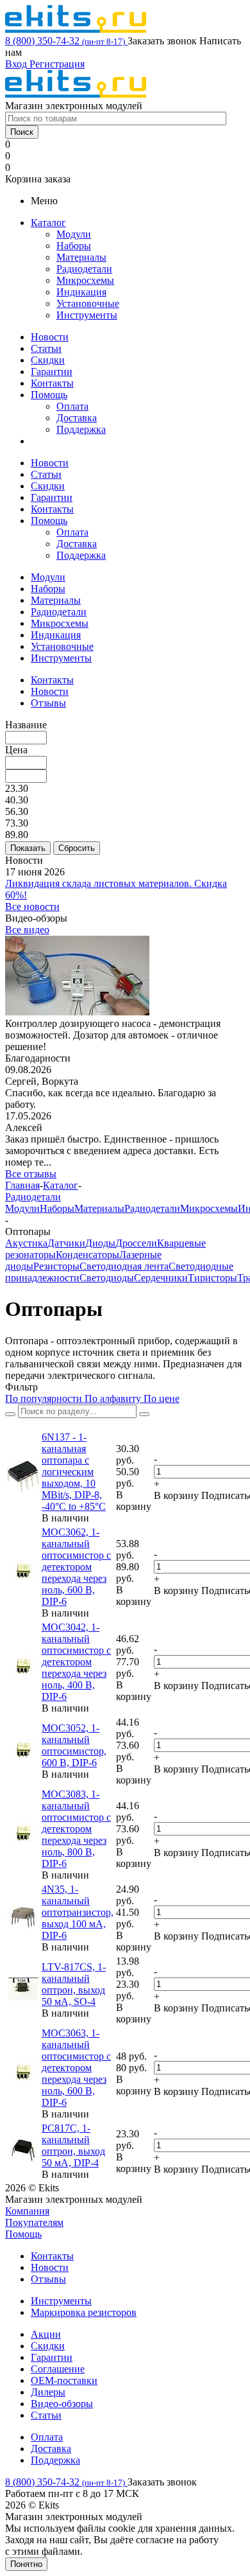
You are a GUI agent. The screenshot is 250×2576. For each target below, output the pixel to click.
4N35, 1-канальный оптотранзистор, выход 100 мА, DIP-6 (78, 1912)
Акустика (26, 1243)
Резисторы (56, 1266)
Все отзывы (31, 1174)
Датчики (66, 1243)
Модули (74, 234)
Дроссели (136, 1243)
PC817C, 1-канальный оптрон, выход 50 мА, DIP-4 (73, 2145)
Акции (46, 2334)
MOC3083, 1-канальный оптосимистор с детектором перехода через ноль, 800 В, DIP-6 (76, 1829)
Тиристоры (213, 1278)
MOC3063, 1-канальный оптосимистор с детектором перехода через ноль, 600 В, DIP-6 (76, 2068)
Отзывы (48, 2279)
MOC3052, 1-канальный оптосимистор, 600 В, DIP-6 (74, 1745)
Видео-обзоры (62, 2404)
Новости (50, 337)
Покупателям (34, 2222)
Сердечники (161, 1278)
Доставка (77, 418)
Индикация (81, 292)
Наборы (74, 246)
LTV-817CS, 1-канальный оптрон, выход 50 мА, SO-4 (74, 1984)
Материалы (81, 257)
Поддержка (81, 429)
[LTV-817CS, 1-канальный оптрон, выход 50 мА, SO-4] (23, 1998)
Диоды (100, 1243)
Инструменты (87, 315)
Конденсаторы (88, 1255)
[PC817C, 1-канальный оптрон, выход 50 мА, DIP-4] (23, 2159)
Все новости (32, 907)
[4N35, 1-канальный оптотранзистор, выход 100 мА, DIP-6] (23, 1926)
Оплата (72, 406)
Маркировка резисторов (84, 2312)
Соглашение (58, 2369)
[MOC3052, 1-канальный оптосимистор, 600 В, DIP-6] (23, 1759)
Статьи (46, 348)
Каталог (48, 223)
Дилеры (48, 2392)
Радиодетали (84, 269)
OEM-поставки (64, 2380)
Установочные (88, 303)
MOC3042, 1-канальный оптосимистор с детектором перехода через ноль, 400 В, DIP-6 (76, 1662)
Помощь (49, 395)
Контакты (52, 383)
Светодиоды (107, 1278)
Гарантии (52, 372)
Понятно (26, 2564)
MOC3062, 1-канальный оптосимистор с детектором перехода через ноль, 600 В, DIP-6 (76, 1567)
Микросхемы (85, 280)
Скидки (48, 360)
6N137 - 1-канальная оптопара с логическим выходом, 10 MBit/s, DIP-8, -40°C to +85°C (74, 1472)
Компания (27, 2211)
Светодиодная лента (124, 1266)
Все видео (27, 930)
